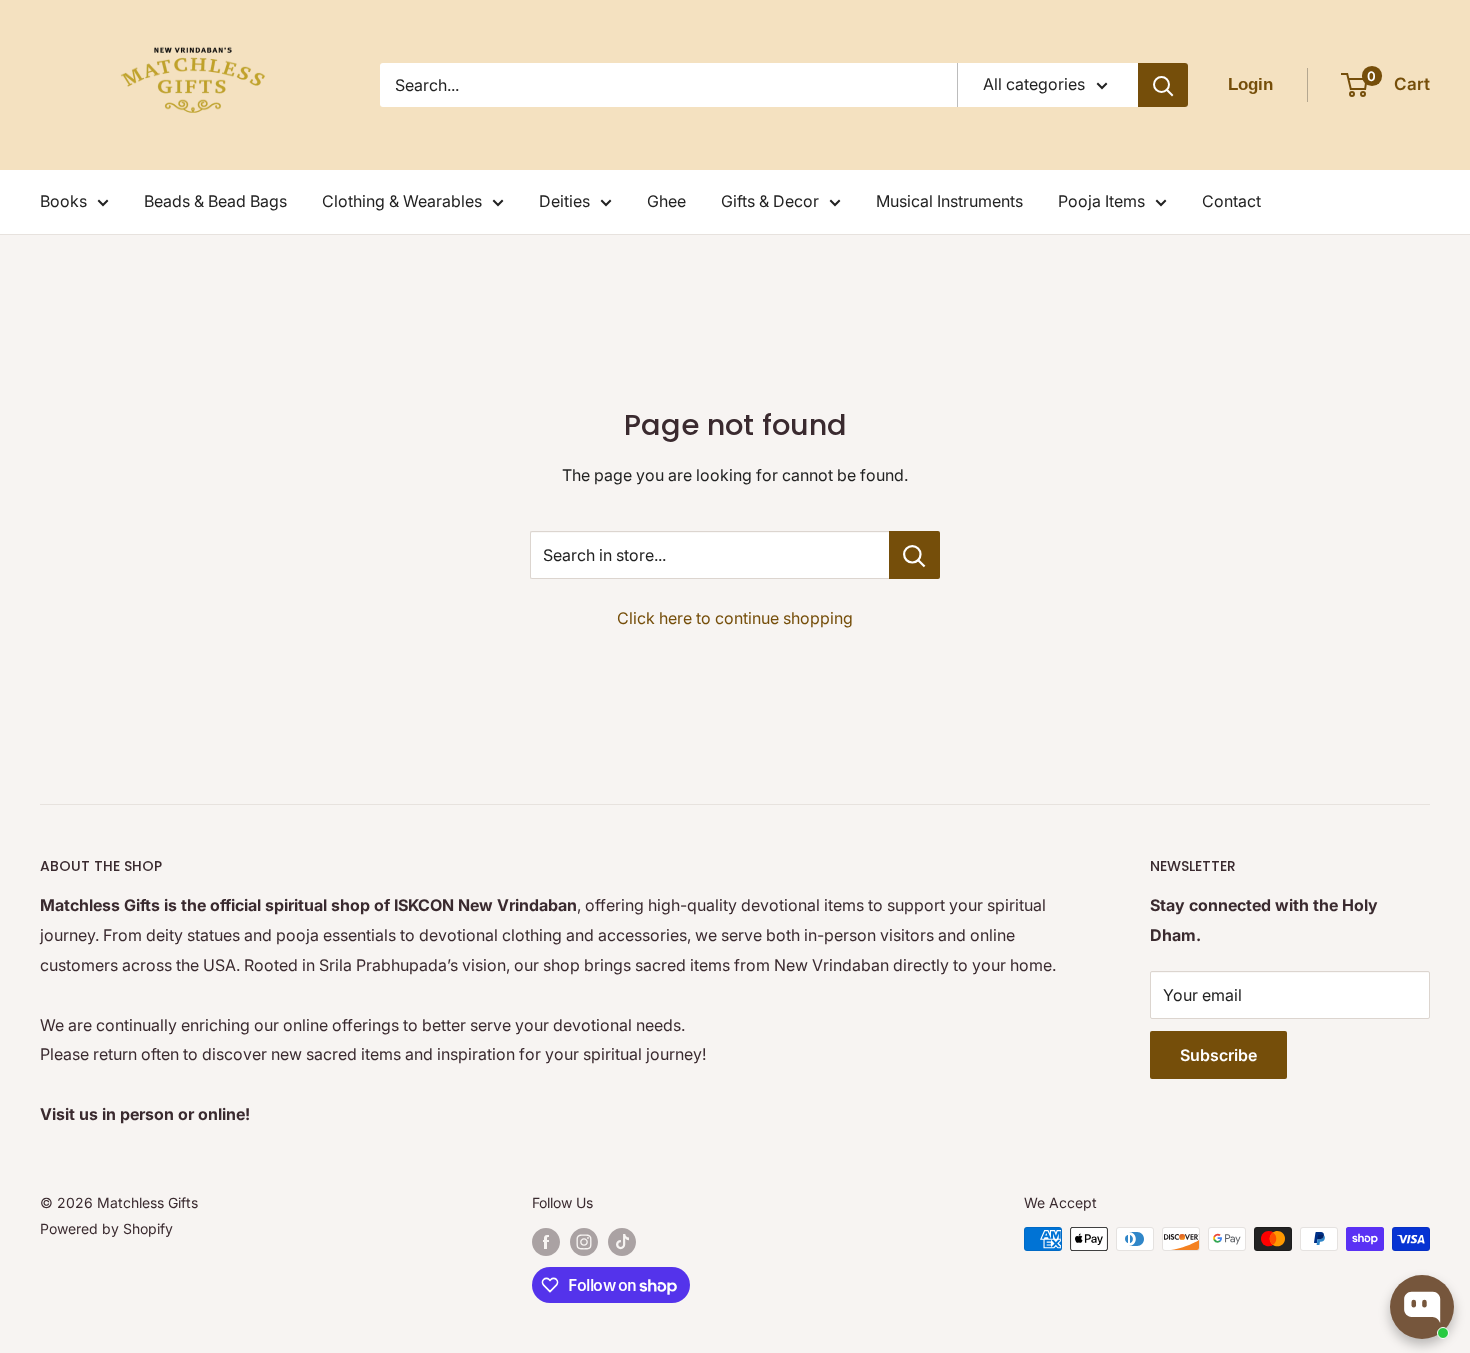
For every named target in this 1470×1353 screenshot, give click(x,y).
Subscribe (1218, 1055)
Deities (564, 201)
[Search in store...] (914, 555)
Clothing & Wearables (402, 201)
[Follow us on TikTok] (622, 1241)
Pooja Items (1101, 201)
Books (63, 201)
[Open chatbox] (1422, 1307)
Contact (1231, 201)
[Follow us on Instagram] (584, 1241)
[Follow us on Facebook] (546, 1241)
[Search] (1163, 85)
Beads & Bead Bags (215, 201)
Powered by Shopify (106, 1228)
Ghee (666, 201)
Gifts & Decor (770, 201)
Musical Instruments (949, 201)
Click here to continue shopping (735, 618)
